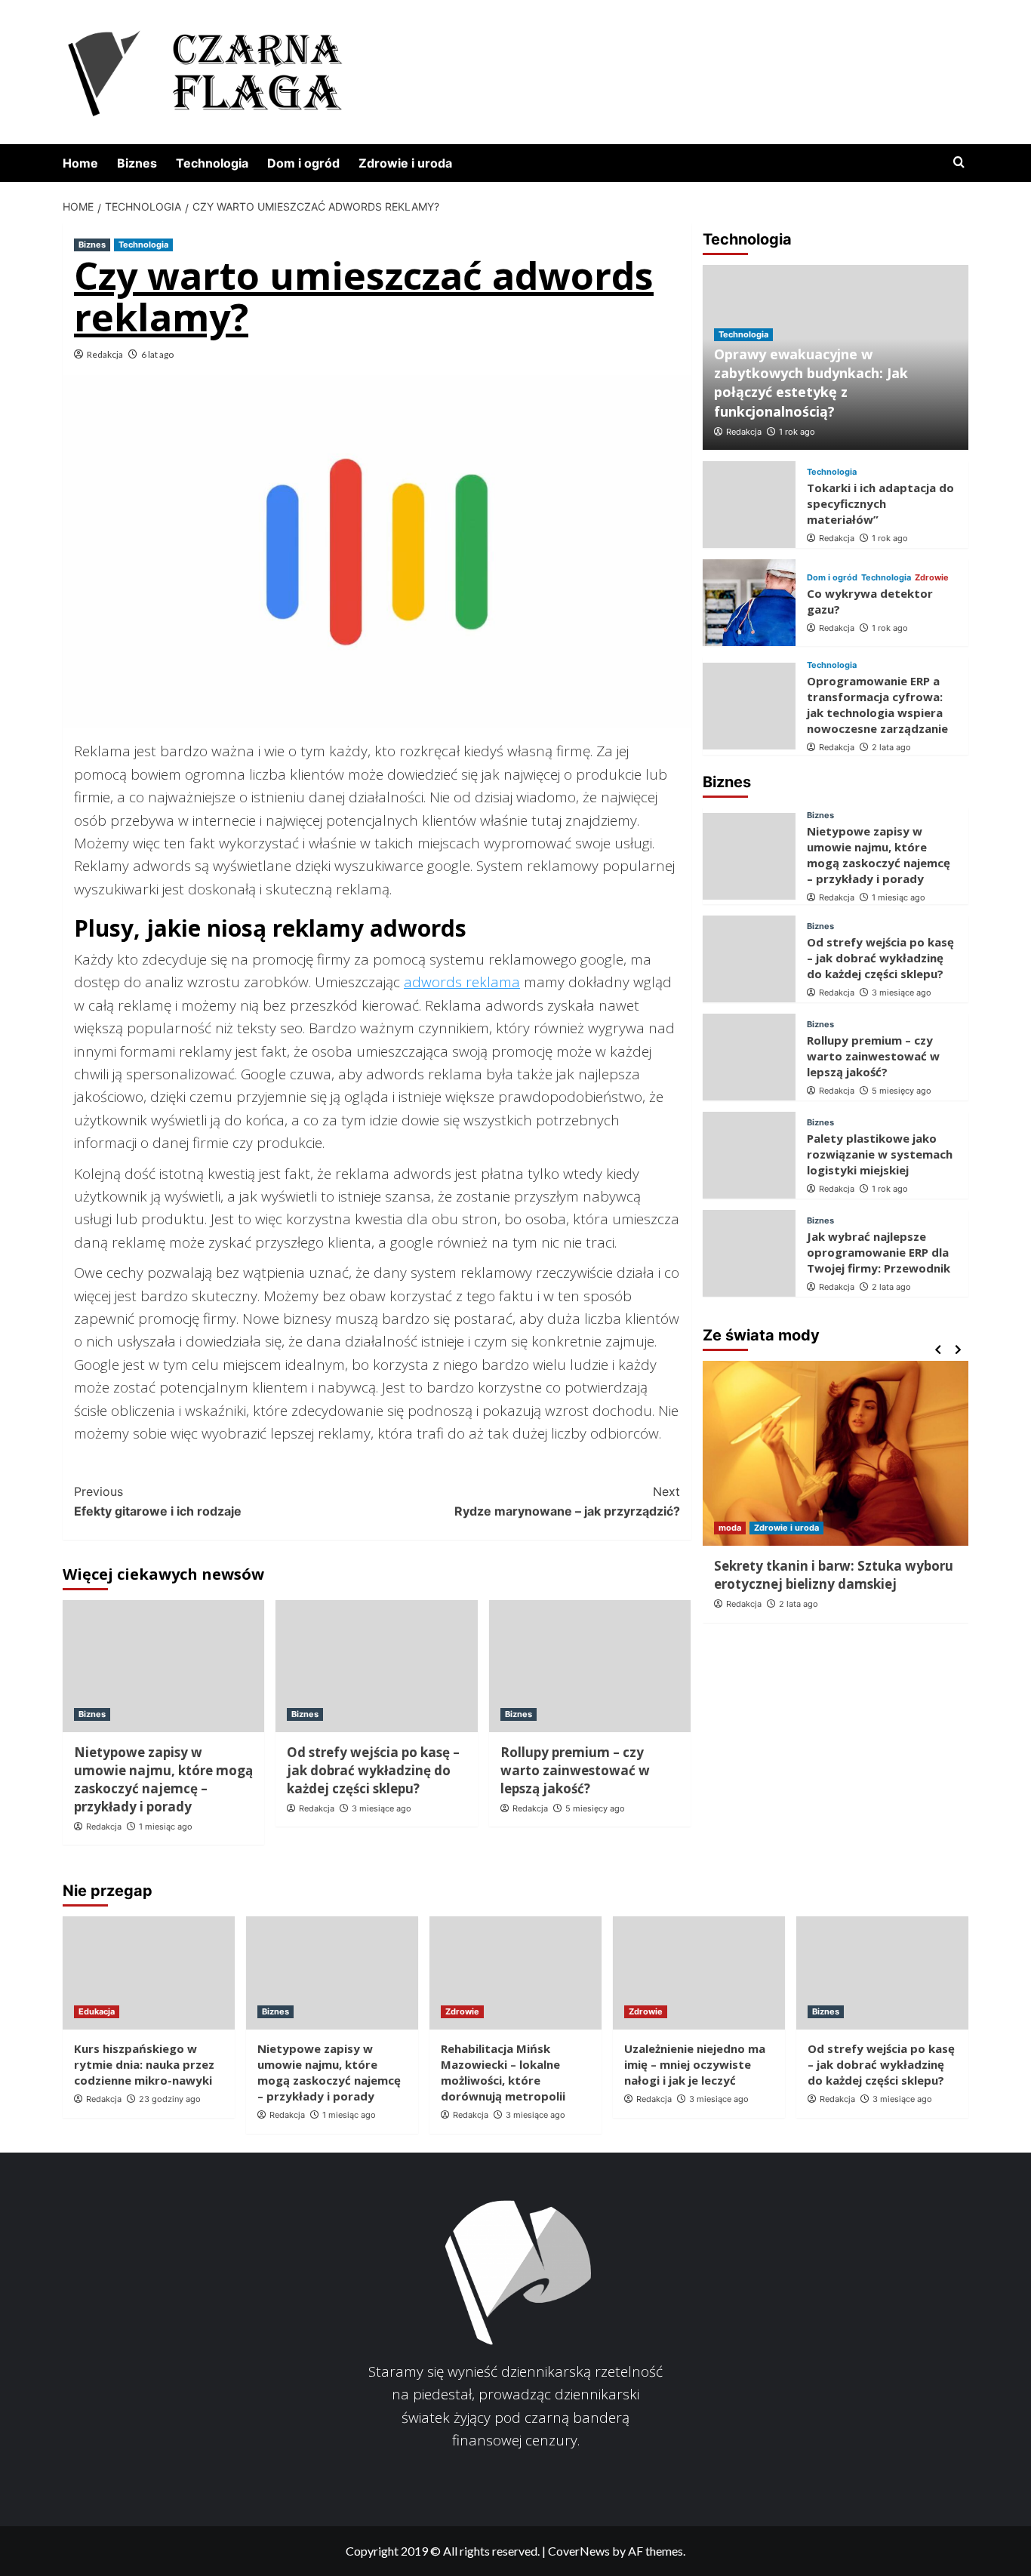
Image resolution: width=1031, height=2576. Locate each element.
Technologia (212, 163)
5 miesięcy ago (595, 1808)
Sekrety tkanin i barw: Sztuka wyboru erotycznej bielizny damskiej (834, 1575)
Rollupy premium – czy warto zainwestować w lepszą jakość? (575, 1770)
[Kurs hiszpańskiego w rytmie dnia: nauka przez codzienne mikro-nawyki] (149, 1973)
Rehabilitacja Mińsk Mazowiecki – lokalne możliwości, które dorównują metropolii (503, 2072)
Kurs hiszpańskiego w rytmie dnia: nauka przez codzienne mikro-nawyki (144, 2064)
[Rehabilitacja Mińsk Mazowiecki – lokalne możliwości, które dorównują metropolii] (515, 1973)
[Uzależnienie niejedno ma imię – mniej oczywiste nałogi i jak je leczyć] (699, 1973)
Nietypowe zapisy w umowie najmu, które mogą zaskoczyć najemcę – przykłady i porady (163, 1779)
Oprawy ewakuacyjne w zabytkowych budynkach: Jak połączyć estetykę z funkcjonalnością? (811, 383)
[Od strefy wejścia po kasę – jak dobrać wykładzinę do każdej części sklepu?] (376, 1666)
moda (730, 1528)
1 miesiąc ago (166, 1827)
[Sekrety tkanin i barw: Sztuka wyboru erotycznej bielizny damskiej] (836, 1453)
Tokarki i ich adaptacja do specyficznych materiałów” (880, 503)
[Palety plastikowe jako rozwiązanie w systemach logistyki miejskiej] (749, 1155)
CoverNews (579, 2551)
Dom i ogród (303, 163)
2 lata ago (891, 747)
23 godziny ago (170, 2099)
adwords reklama (462, 982)
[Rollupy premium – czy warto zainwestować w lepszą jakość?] (590, 1666)
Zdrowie (932, 578)
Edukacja (97, 2011)
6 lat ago (157, 354)
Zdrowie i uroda (405, 163)
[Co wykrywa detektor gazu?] (749, 603)
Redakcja (105, 354)
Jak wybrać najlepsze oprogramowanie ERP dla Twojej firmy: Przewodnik (879, 1252)
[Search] (959, 163)
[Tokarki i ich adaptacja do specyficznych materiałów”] (749, 505)
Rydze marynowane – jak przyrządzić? (567, 1501)
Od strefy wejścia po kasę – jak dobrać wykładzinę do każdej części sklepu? (373, 1770)
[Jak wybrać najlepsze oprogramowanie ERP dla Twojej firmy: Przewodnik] (749, 1253)
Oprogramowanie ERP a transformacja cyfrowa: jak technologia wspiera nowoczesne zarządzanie (877, 705)
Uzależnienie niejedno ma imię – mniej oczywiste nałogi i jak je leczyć (695, 2064)
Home (80, 163)
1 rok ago (797, 432)
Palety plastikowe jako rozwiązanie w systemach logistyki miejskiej (880, 1154)
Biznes (137, 163)
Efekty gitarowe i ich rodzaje (158, 1501)
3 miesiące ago (382, 1808)
